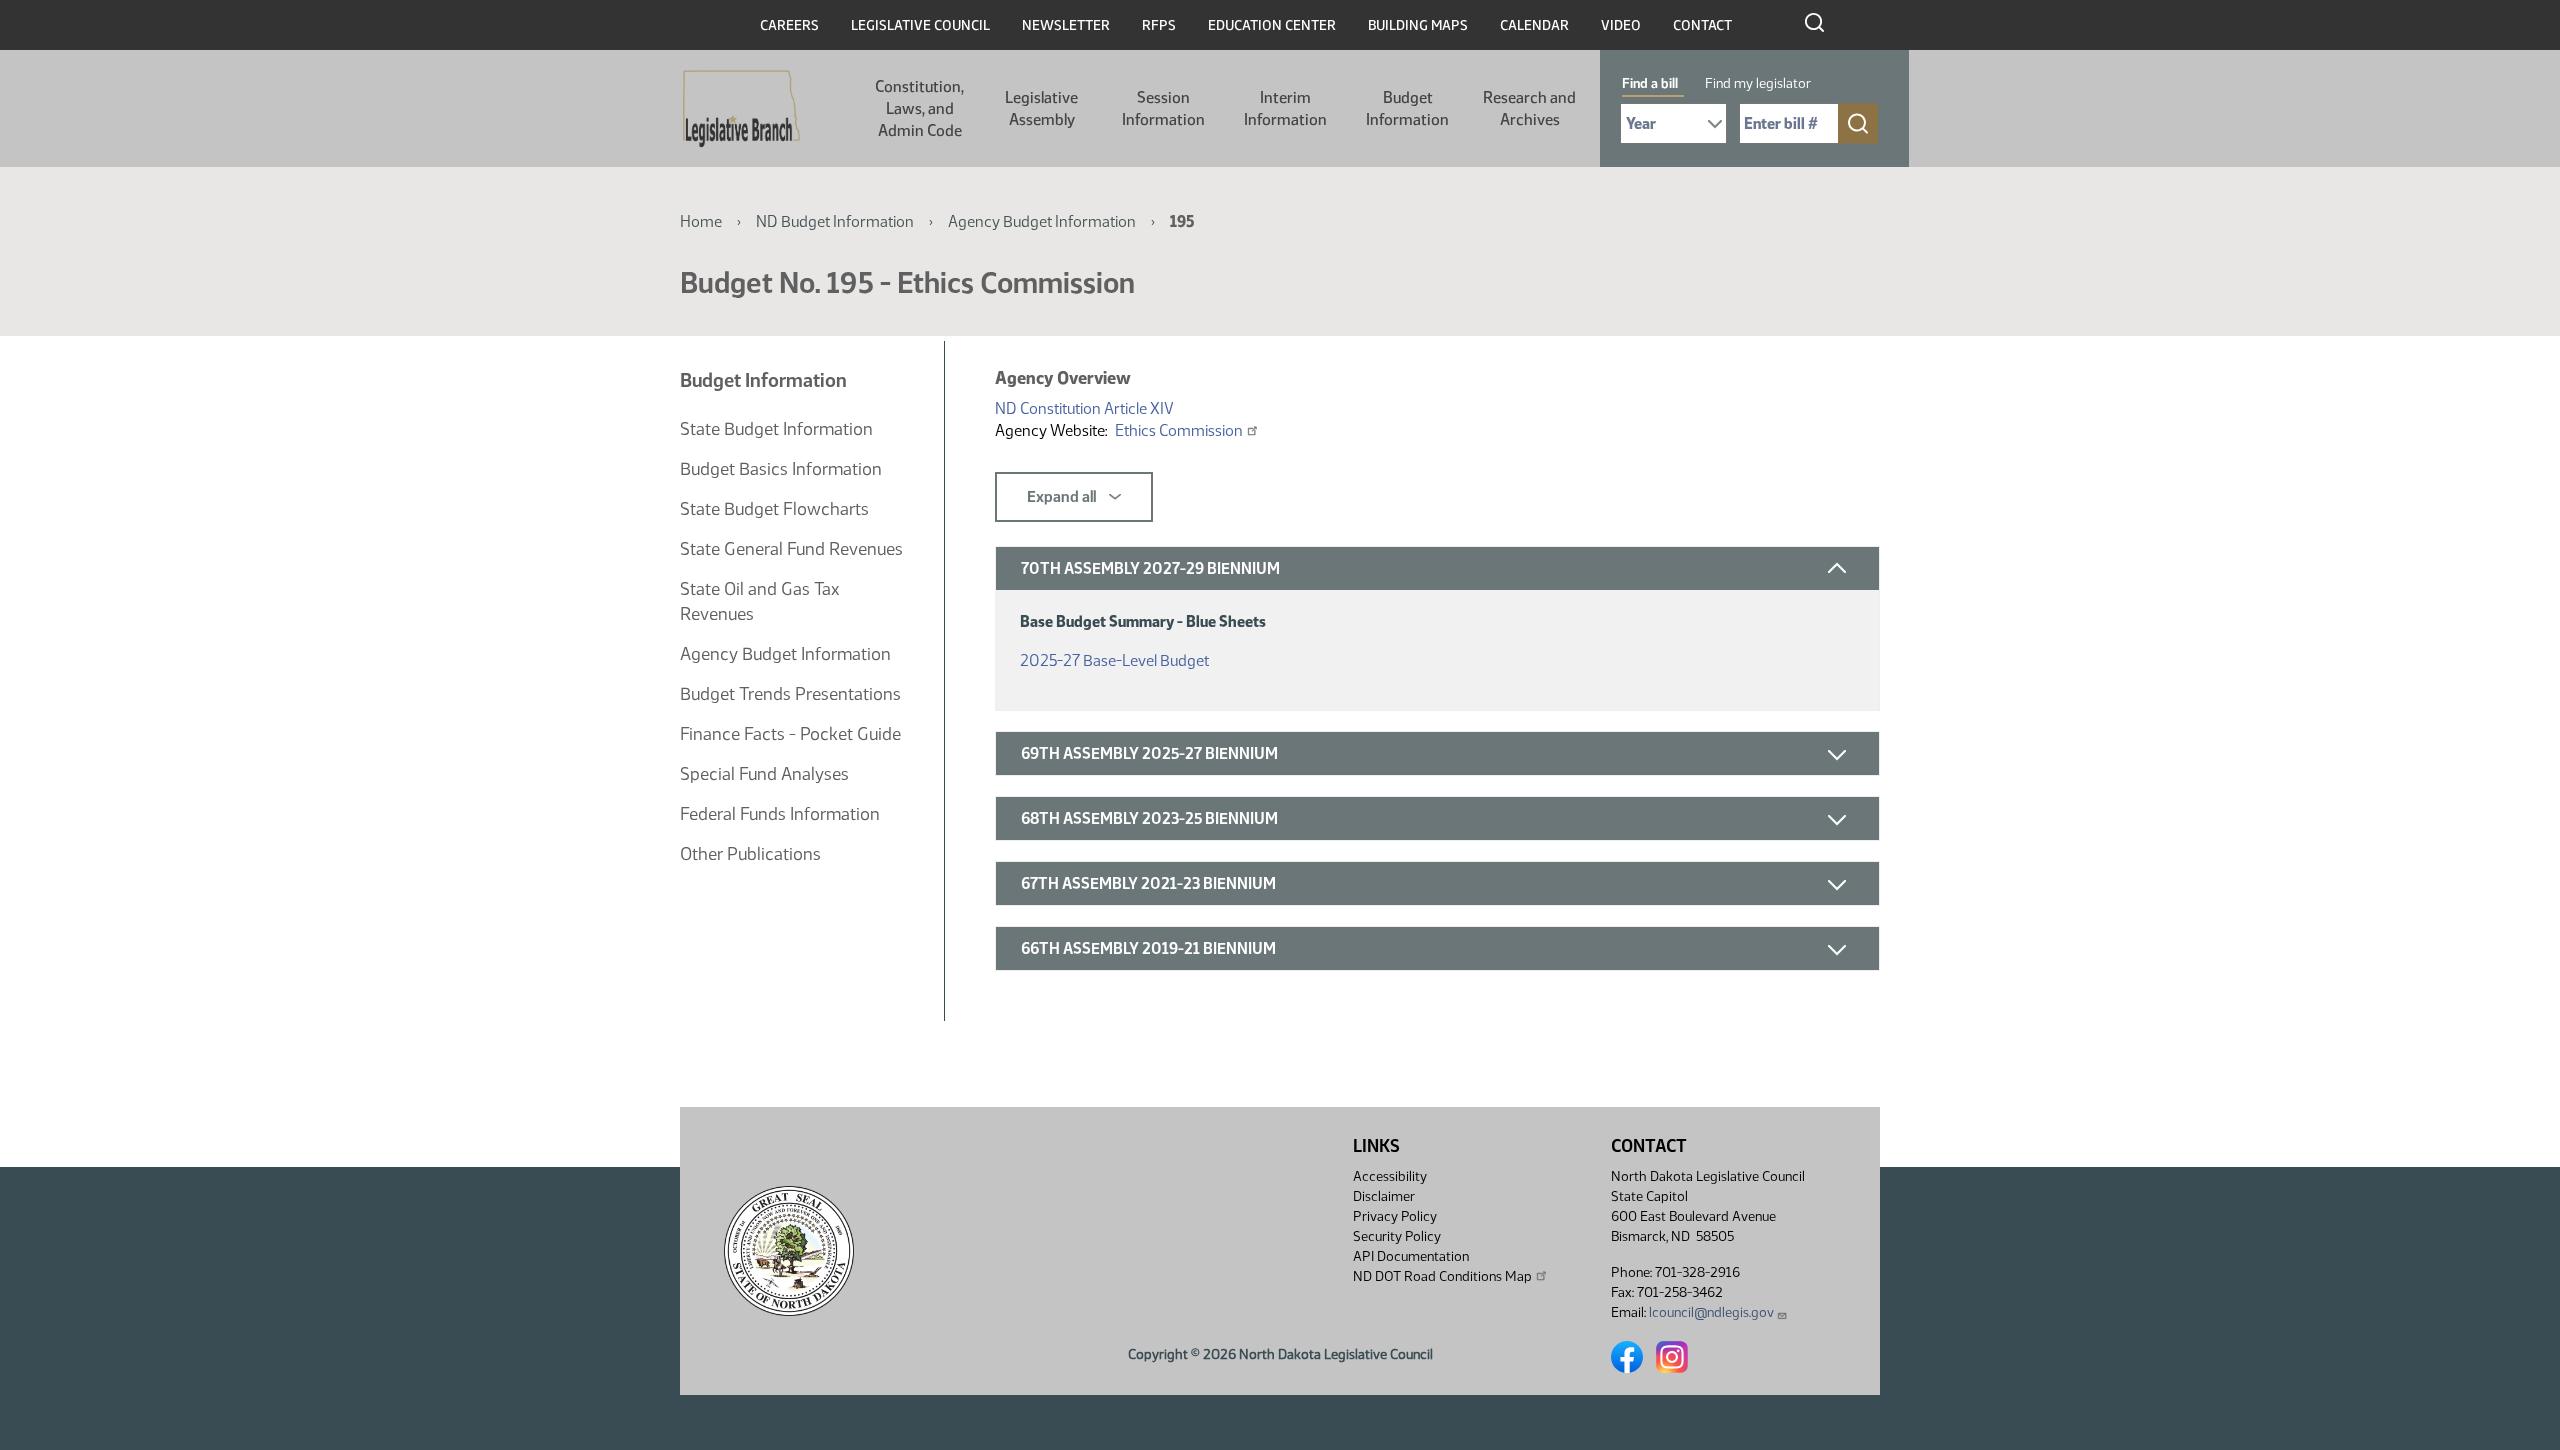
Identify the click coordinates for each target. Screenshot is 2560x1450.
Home (701, 221)
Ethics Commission (1179, 430)
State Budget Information (776, 429)
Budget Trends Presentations (790, 694)
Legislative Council (920, 25)
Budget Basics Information (781, 469)
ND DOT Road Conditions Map (1442, 1276)
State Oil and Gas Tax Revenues (759, 601)
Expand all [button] (1063, 496)
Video (1621, 25)
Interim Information (1285, 108)
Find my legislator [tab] (1758, 83)
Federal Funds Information (780, 814)
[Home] (741, 109)
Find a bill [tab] (1650, 83)
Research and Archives (1529, 108)
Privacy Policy (1395, 1216)
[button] (1437, 568)
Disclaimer (1384, 1196)
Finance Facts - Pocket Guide (790, 734)
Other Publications (750, 854)
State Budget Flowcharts (774, 509)
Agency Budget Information (1042, 221)
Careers (789, 25)
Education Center (1272, 25)
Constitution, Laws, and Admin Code (919, 108)
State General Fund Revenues (791, 549)
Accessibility (1390, 1176)
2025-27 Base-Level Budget (1114, 660)
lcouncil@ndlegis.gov (1711, 1312)
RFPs (1159, 25)
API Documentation (1411, 1256)
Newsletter (1066, 25)
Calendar (1534, 25)
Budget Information (1407, 108)
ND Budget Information (835, 221)
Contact (1702, 25)
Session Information (1163, 108)
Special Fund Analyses (764, 774)
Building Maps (1418, 25)
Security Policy (1397, 1236)
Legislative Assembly (1041, 108)
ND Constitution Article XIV (1084, 408)
